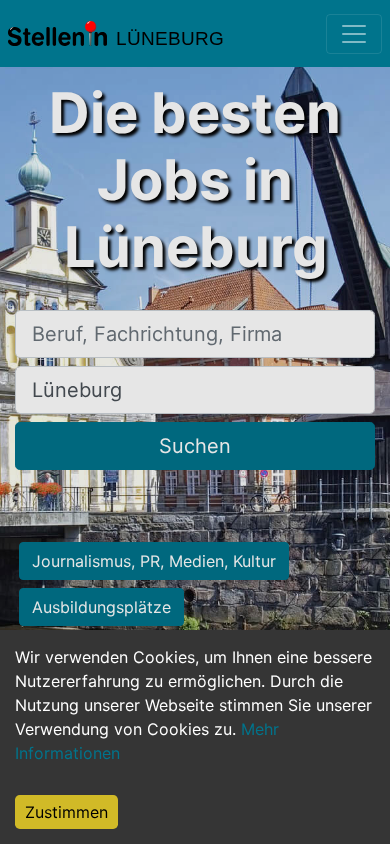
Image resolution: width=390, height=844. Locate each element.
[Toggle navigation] (354, 34)
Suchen (195, 446)
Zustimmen (66, 812)
